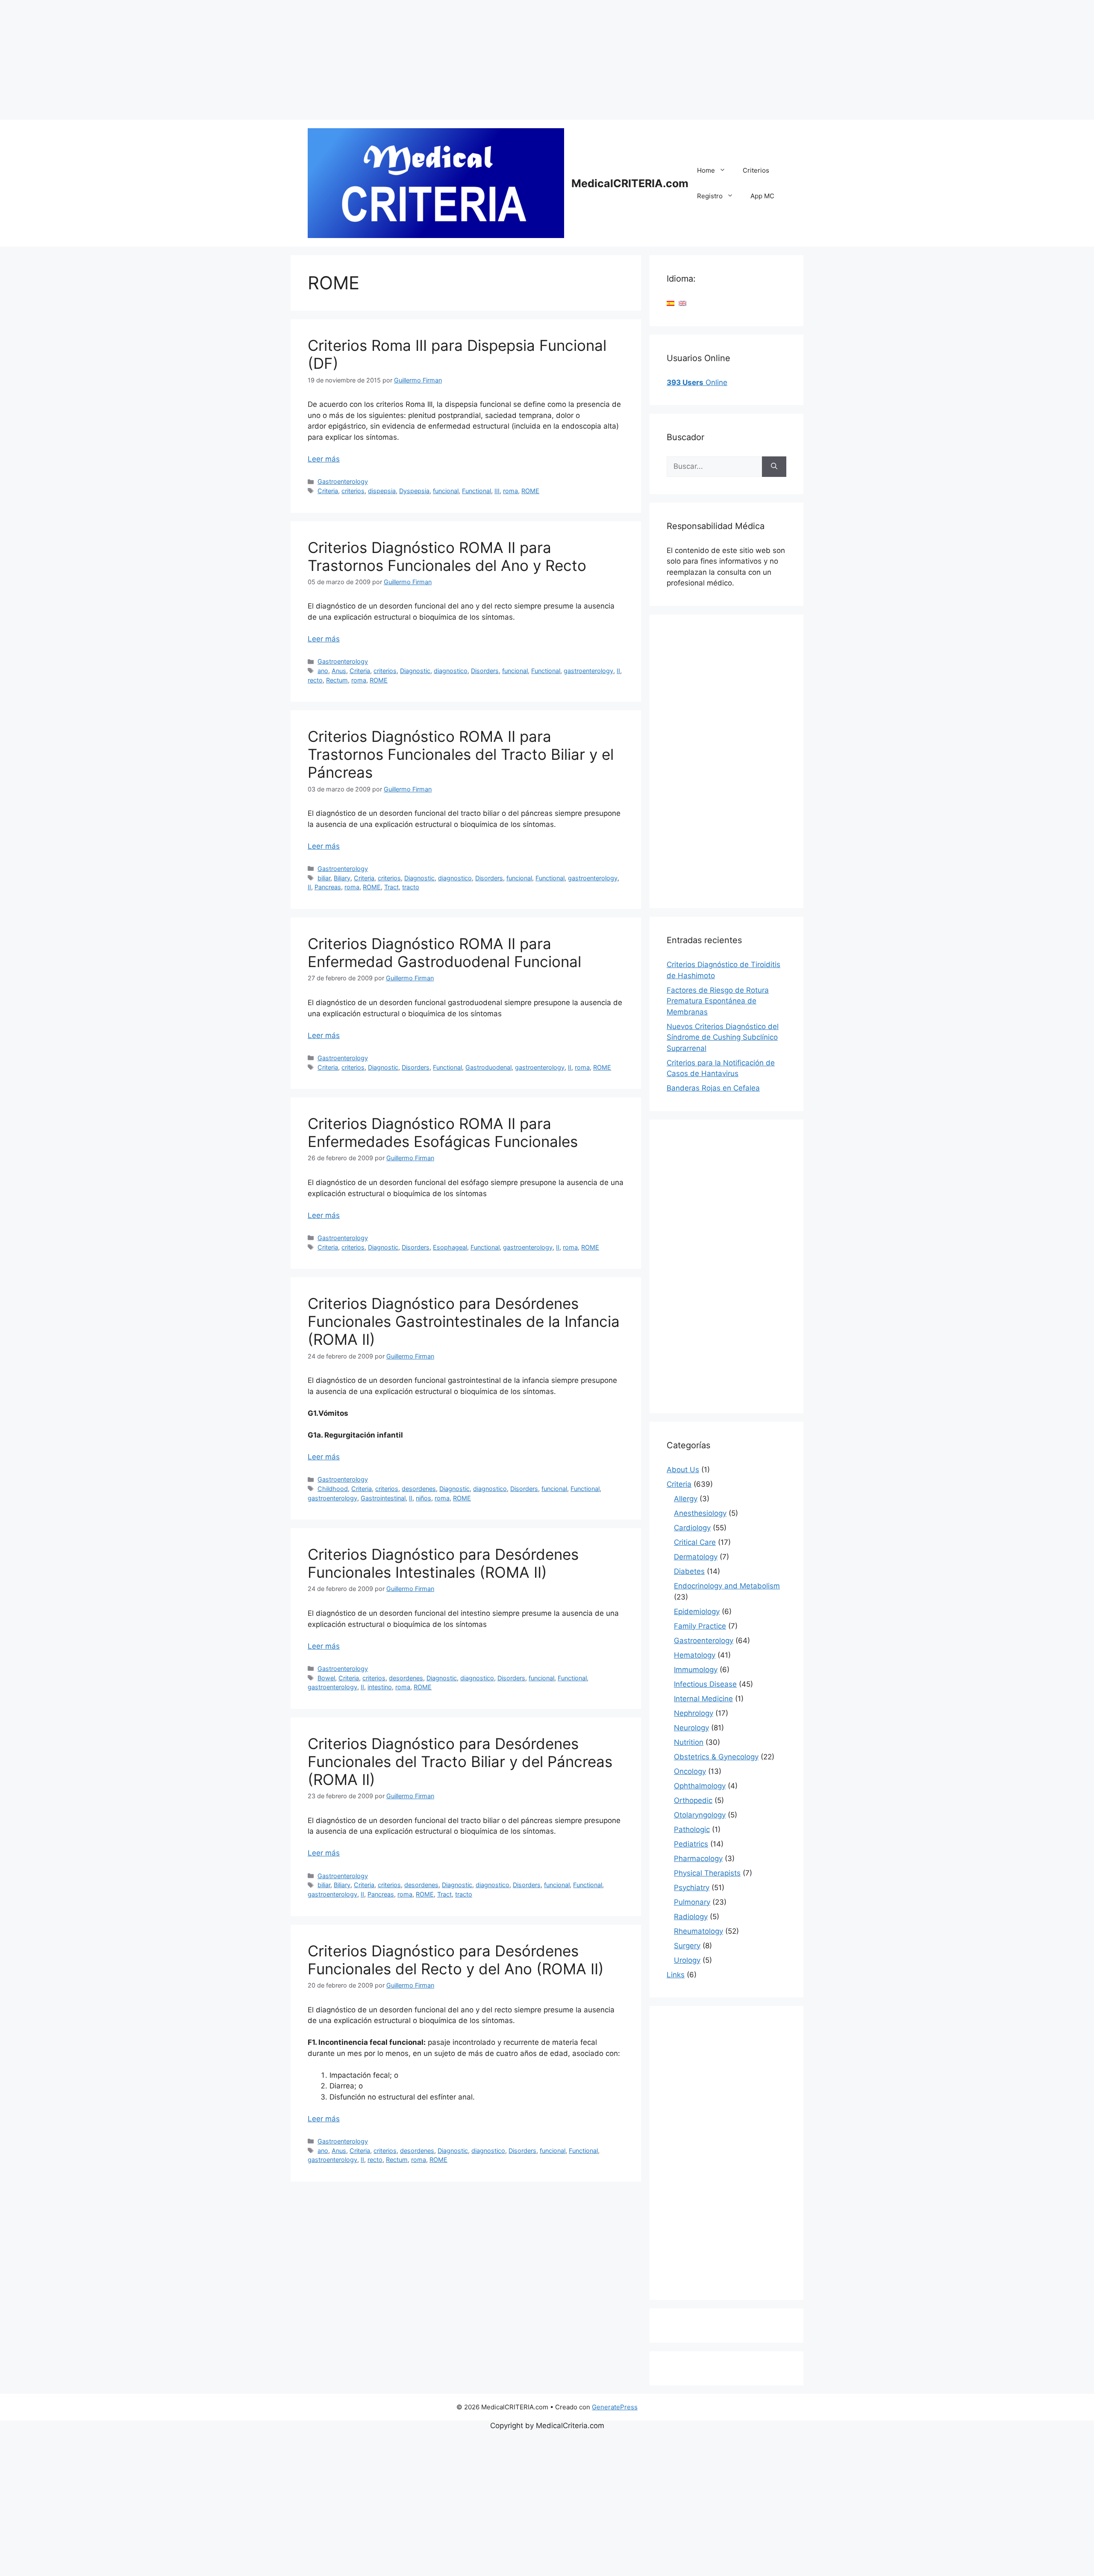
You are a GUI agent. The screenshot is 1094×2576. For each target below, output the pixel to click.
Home (706, 170)
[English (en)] (682, 303)
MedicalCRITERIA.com (630, 183)
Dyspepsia (414, 491)
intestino (380, 1687)
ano (323, 671)
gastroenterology (588, 671)
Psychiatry (692, 1888)
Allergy (686, 1499)
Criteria (328, 491)
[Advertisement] (256, 60)
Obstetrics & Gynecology (716, 1757)
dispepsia (382, 491)
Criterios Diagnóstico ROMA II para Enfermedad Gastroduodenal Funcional (444, 953)
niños (423, 1498)
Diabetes (689, 1571)
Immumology (696, 1670)
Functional (476, 491)
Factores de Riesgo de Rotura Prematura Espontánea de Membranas (718, 1001)
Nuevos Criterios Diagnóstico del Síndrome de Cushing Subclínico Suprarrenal (723, 1037)
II (618, 671)
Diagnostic (415, 671)
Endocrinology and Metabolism (727, 1586)
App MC (762, 196)
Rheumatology (698, 1931)
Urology (687, 1960)
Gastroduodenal (488, 1067)
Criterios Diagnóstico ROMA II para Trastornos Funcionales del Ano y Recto (447, 556)
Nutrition (689, 1742)
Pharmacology (698, 1858)
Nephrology (694, 1713)
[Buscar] (774, 467)
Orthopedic (693, 1800)
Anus (339, 671)
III (497, 491)
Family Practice (700, 1626)
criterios (353, 491)
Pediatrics (691, 1844)
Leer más (324, 459)
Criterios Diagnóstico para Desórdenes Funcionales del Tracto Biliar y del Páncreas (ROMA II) (460, 1761)
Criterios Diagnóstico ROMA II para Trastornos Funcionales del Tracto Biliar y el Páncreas (461, 754)
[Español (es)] (671, 303)
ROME (530, 491)
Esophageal (450, 1247)
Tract (391, 887)
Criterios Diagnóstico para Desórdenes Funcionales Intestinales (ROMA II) (443, 1563)
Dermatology (696, 1557)
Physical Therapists (707, 1873)
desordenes (419, 1489)
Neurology (691, 1728)
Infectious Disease (705, 1684)
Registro (710, 196)
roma (510, 491)
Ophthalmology (700, 1786)
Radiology (691, 1917)
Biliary (342, 878)
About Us (683, 1470)
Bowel (326, 1678)
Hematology (695, 1655)
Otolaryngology (700, 1815)
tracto (411, 887)
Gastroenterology (343, 481)
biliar (324, 878)
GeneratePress (615, 2407)
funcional (446, 491)
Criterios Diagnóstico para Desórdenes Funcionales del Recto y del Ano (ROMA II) (456, 1960)
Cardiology (692, 1528)
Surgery (687, 1946)
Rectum (337, 680)
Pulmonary (692, 1902)
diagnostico (451, 671)
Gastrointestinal (383, 1498)
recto (315, 680)
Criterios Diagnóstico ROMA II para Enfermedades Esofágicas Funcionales (443, 1132)
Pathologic (692, 1829)
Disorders (485, 671)
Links (676, 1975)
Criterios (756, 170)
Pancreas (328, 887)
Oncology (690, 1771)
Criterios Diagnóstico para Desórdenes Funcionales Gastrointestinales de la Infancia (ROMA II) (464, 1321)
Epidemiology (697, 1611)
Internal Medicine (703, 1699)
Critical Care (695, 1542)
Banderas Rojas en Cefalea (713, 1088)
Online (697, 382)
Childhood (333, 1489)
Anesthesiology (700, 1513)
